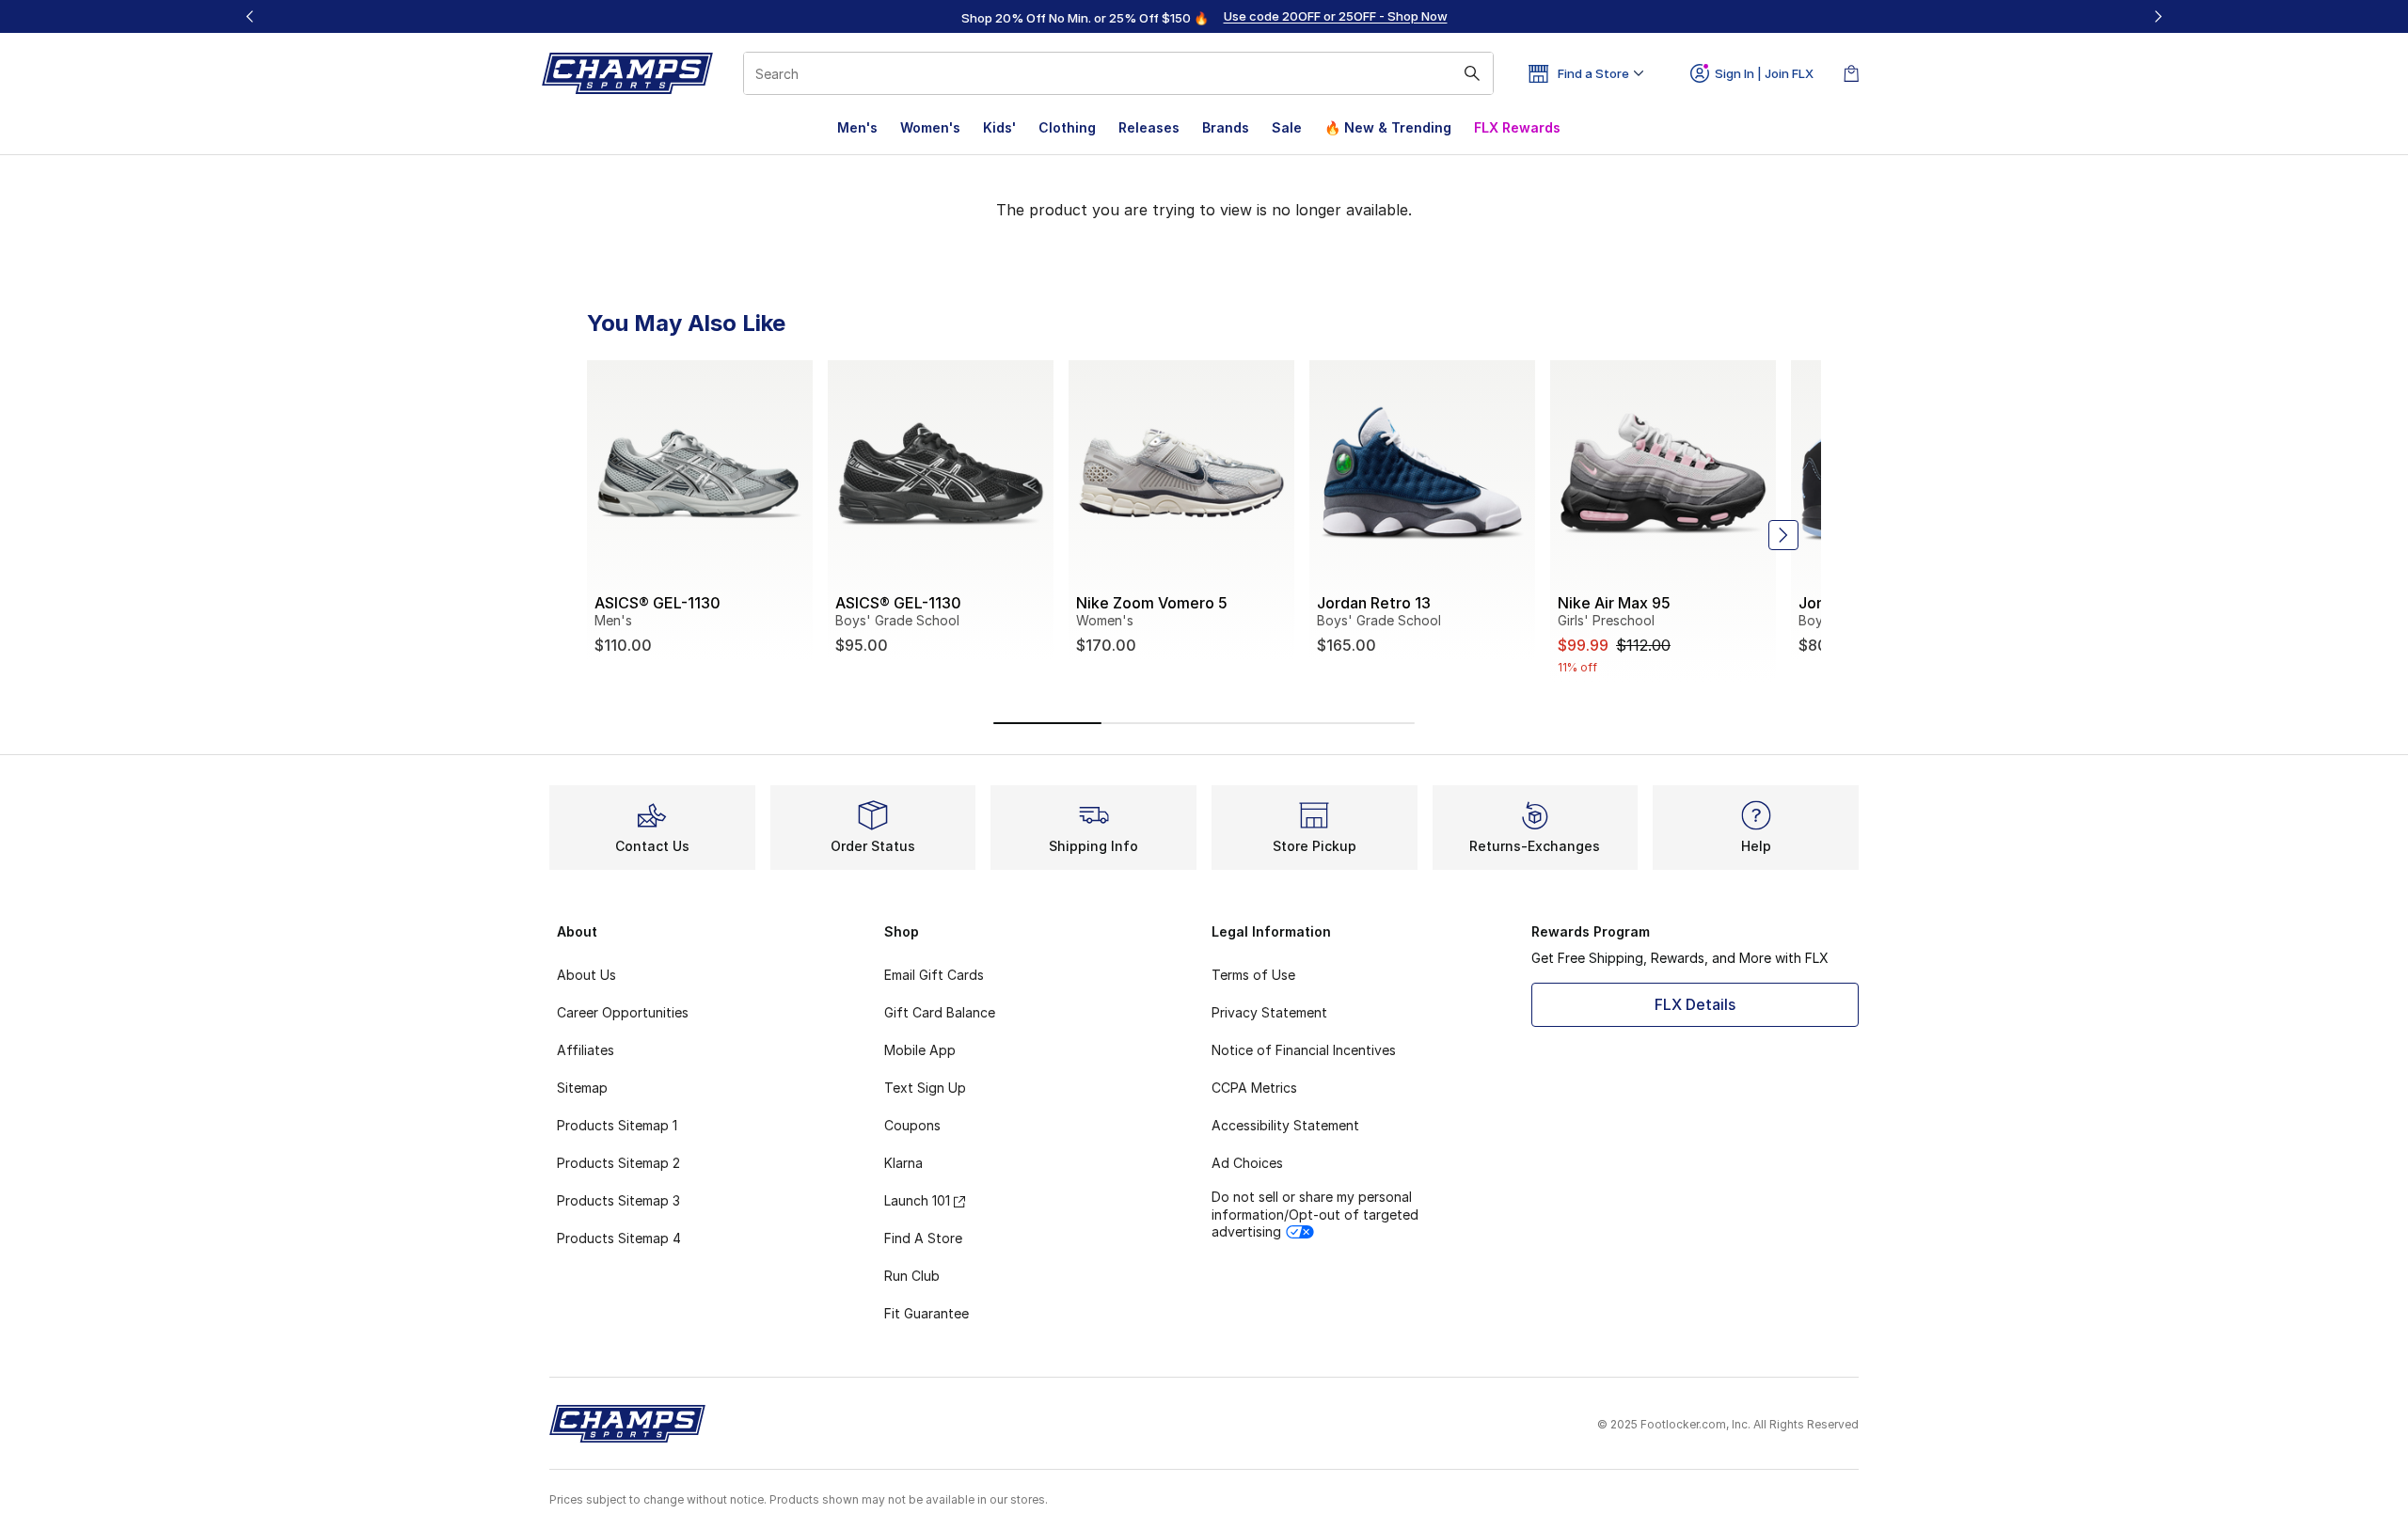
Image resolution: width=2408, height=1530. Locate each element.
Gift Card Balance (940, 1012)
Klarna (903, 1163)
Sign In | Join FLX (1764, 73)
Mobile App (920, 1050)
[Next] (2158, 16)
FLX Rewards (1517, 127)
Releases (1149, 127)
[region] (1204, 17)
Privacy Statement (1269, 1012)
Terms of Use (1253, 975)
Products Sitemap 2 (618, 1163)
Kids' (999, 127)
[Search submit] (1472, 73)
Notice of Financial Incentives (1304, 1050)
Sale (1287, 127)
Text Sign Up (925, 1088)
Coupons (912, 1125)
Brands (1226, 127)
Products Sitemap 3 (618, 1200)
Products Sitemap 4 (619, 1238)
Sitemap (582, 1088)
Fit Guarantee (927, 1313)
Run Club (912, 1276)
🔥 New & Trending (1388, 127)
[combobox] (1118, 73)
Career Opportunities (623, 1012)
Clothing (1067, 127)
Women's (930, 127)
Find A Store (923, 1238)
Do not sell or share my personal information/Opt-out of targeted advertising (1315, 1214)
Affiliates (586, 1050)
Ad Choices (1247, 1163)
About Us (586, 975)
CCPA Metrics (1254, 1088)
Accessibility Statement (1285, 1125)
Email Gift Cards (934, 975)
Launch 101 (917, 1200)
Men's (857, 127)
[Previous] (250, 16)
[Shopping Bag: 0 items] (1851, 73)
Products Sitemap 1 (617, 1125)
